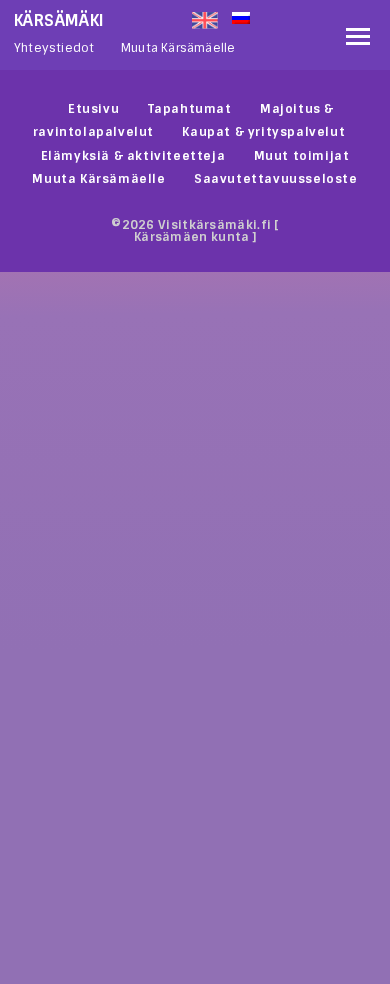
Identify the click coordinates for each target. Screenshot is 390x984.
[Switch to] (284, 16)
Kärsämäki (59, 20)
